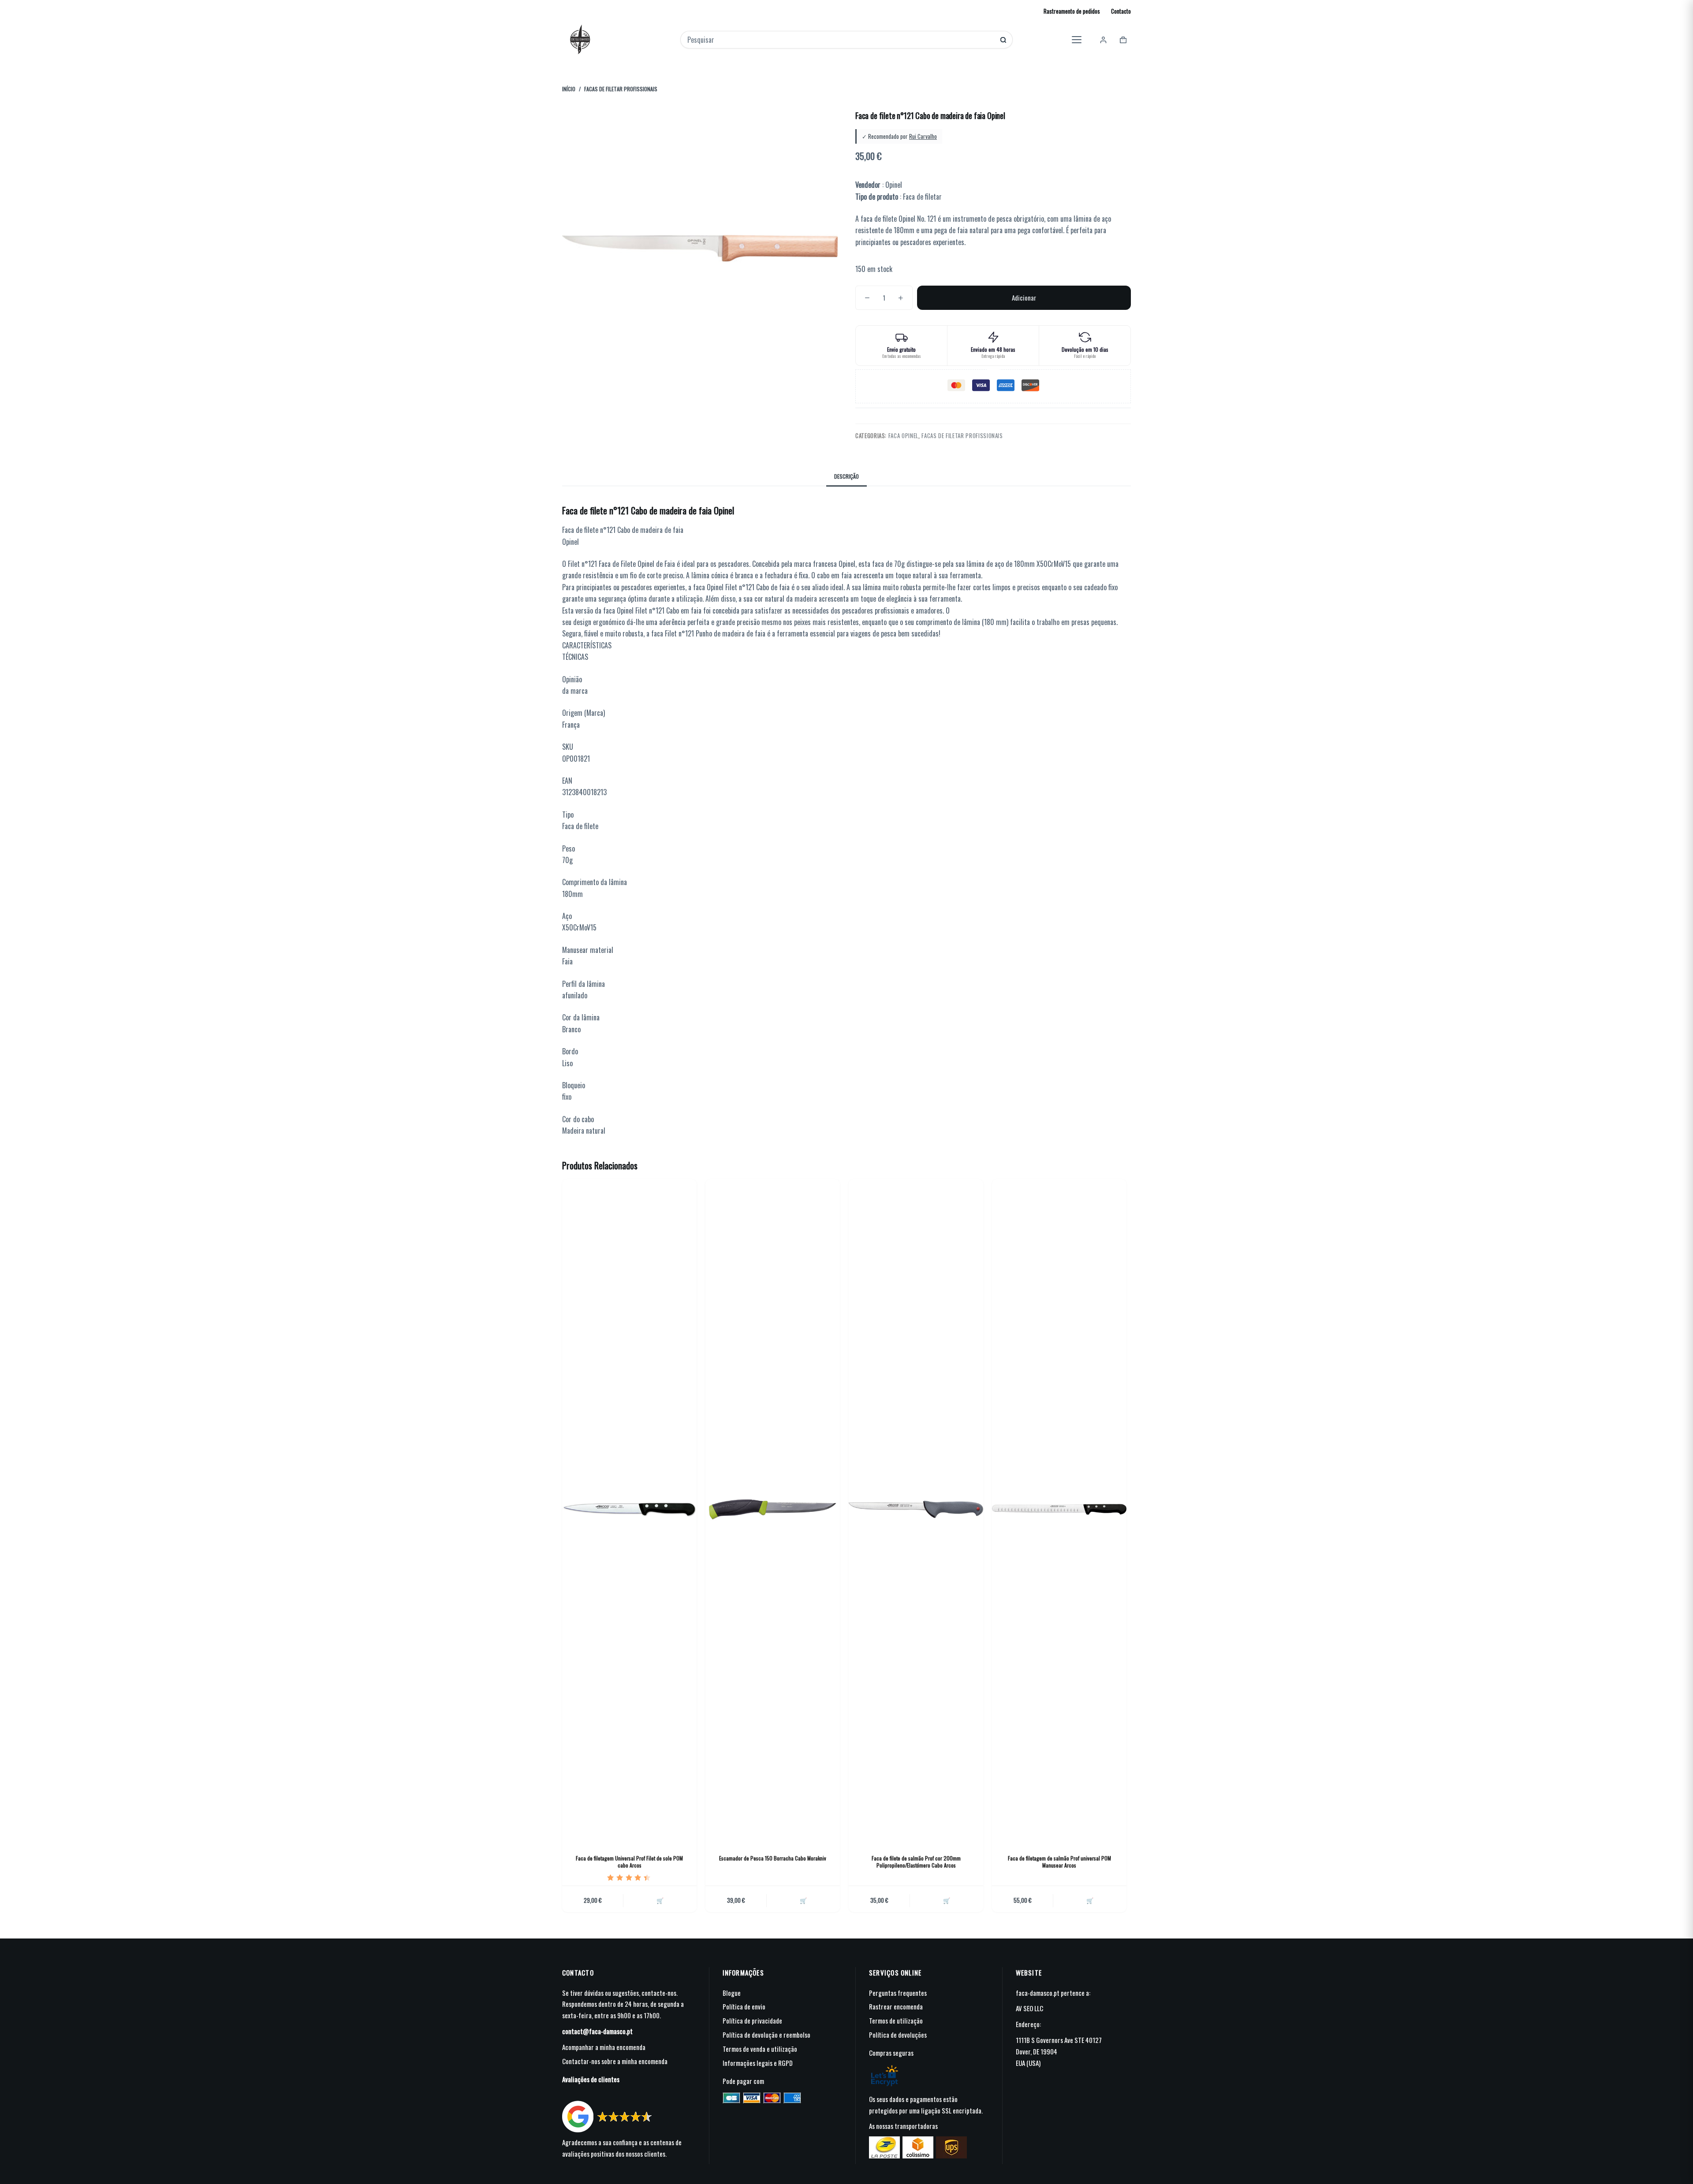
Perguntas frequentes (898, 1993)
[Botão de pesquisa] (1003, 40)
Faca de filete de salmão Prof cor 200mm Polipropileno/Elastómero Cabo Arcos (916, 1862)
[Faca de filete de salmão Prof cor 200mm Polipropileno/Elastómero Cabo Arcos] (916, 1510)
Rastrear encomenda (896, 2006)
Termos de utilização (896, 2020)
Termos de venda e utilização (760, 2049)
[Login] (1103, 40)
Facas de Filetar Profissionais (962, 435)
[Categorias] (1077, 40)
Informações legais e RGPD (758, 2063)
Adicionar (1024, 298)
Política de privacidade (752, 2020)
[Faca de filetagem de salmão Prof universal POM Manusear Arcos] (1059, 1510)
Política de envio (744, 2006)
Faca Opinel (903, 435)
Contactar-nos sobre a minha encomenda (615, 2061)
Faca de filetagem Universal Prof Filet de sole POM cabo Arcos (629, 1862)
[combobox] (841, 40)
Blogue (732, 1993)
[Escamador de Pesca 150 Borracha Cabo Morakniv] (773, 1510)
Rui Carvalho (923, 136)
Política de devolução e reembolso (766, 2035)
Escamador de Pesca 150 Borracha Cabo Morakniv (773, 1858)
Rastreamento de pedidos (1072, 11)
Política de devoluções (898, 2035)
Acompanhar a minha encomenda (604, 2047)
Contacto (1121, 11)
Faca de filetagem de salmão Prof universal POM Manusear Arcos (1059, 1862)
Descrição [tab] (846, 476)
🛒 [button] (660, 1900)
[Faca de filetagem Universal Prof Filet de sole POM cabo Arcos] (629, 1510)
